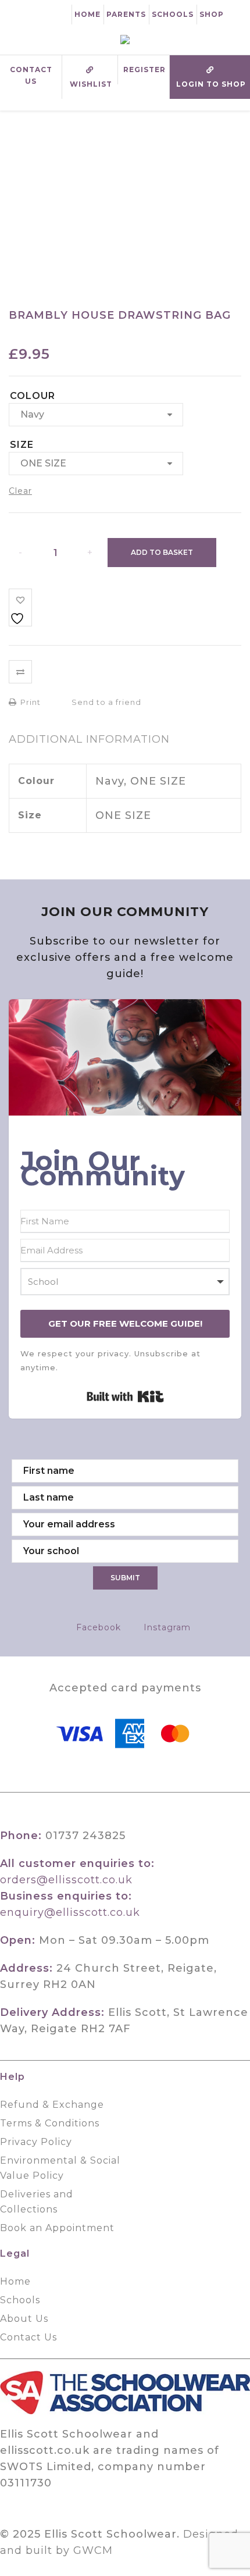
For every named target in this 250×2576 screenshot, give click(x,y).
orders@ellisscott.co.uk (66, 1880)
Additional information (89, 739)
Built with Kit (125, 1396)
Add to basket (162, 552)
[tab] (89, 739)
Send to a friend (105, 702)
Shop (212, 14)
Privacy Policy (36, 2142)
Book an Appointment (57, 2228)
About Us (24, 2319)
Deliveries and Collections (37, 2202)
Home (87, 14)
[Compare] (20, 672)
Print (29, 702)
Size (22, 445)
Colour (33, 396)
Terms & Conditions (50, 2123)
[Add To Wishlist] (20, 608)
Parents (126, 14)
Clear (20, 491)
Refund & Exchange (52, 2105)
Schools (173, 14)
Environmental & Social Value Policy (60, 2168)
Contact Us (31, 75)
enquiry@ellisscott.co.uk (70, 1912)
